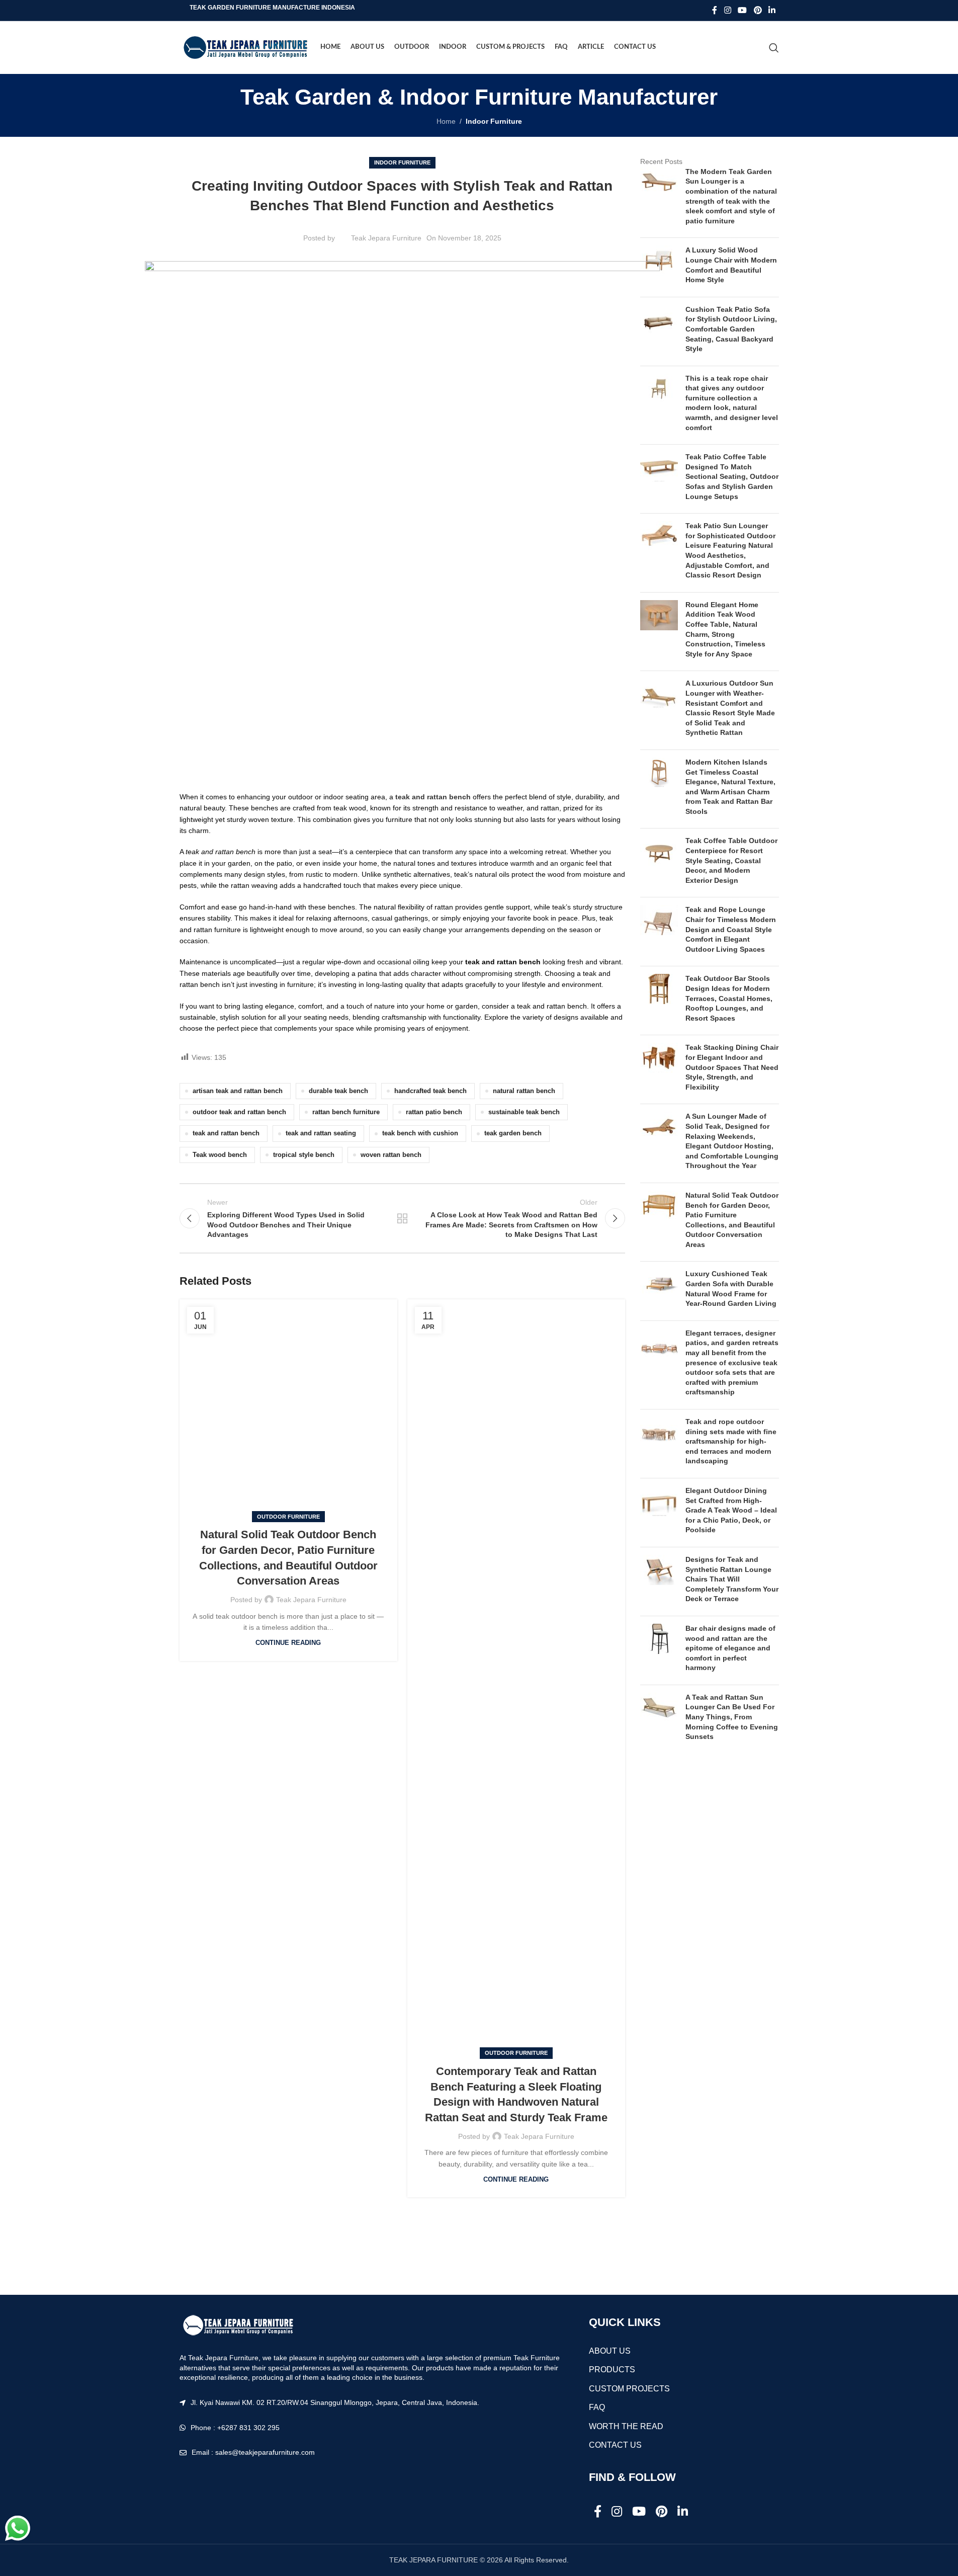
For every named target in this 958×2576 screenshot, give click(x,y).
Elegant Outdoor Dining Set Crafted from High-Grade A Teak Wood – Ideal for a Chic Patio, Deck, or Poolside (731, 1510)
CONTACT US (615, 2445)
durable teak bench (338, 1091)
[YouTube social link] (743, 10)
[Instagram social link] (727, 10)
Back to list (402, 1218)
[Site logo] (245, 47)
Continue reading (288, 1643)
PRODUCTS (612, 2370)
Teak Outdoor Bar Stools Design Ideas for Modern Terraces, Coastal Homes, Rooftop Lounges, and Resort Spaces (729, 998)
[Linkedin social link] (772, 10)
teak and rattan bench (226, 1133)
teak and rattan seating (321, 1133)
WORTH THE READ (626, 2426)
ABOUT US (610, 2351)
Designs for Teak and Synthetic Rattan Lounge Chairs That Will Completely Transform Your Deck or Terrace (732, 1579)
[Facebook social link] (715, 10)
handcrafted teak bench (430, 1091)
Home (446, 121)
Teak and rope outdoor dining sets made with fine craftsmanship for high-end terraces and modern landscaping (731, 1441)
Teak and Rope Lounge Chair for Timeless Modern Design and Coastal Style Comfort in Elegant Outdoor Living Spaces (731, 929)
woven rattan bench (391, 1155)
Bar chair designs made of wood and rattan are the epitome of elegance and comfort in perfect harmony (730, 1648)
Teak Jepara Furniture (386, 238)
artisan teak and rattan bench (238, 1091)
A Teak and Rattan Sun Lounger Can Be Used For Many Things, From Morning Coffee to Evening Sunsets (732, 1717)
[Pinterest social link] (758, 10)
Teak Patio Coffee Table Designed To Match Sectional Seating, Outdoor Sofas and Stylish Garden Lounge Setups (732, 476)
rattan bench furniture (346, 1112)
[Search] (774, 48)
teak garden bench (513, 1133)
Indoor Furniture (494, 121)
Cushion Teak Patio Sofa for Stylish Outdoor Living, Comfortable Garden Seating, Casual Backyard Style (731, 329)
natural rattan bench (524, 1091)
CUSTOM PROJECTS (629, 2389)
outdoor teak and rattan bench (239, 1112)
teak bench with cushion (420, 1133)
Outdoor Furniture (288, 1517)
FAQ (597, 2407)
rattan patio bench (434, 1112)
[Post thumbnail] (659, 199)
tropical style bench (304, 1155)
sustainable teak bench (524, 1112)
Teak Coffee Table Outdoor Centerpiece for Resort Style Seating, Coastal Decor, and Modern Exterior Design (731, 860)
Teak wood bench (220, 1155)
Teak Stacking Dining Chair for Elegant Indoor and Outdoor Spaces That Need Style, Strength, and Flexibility (732, 1067)
